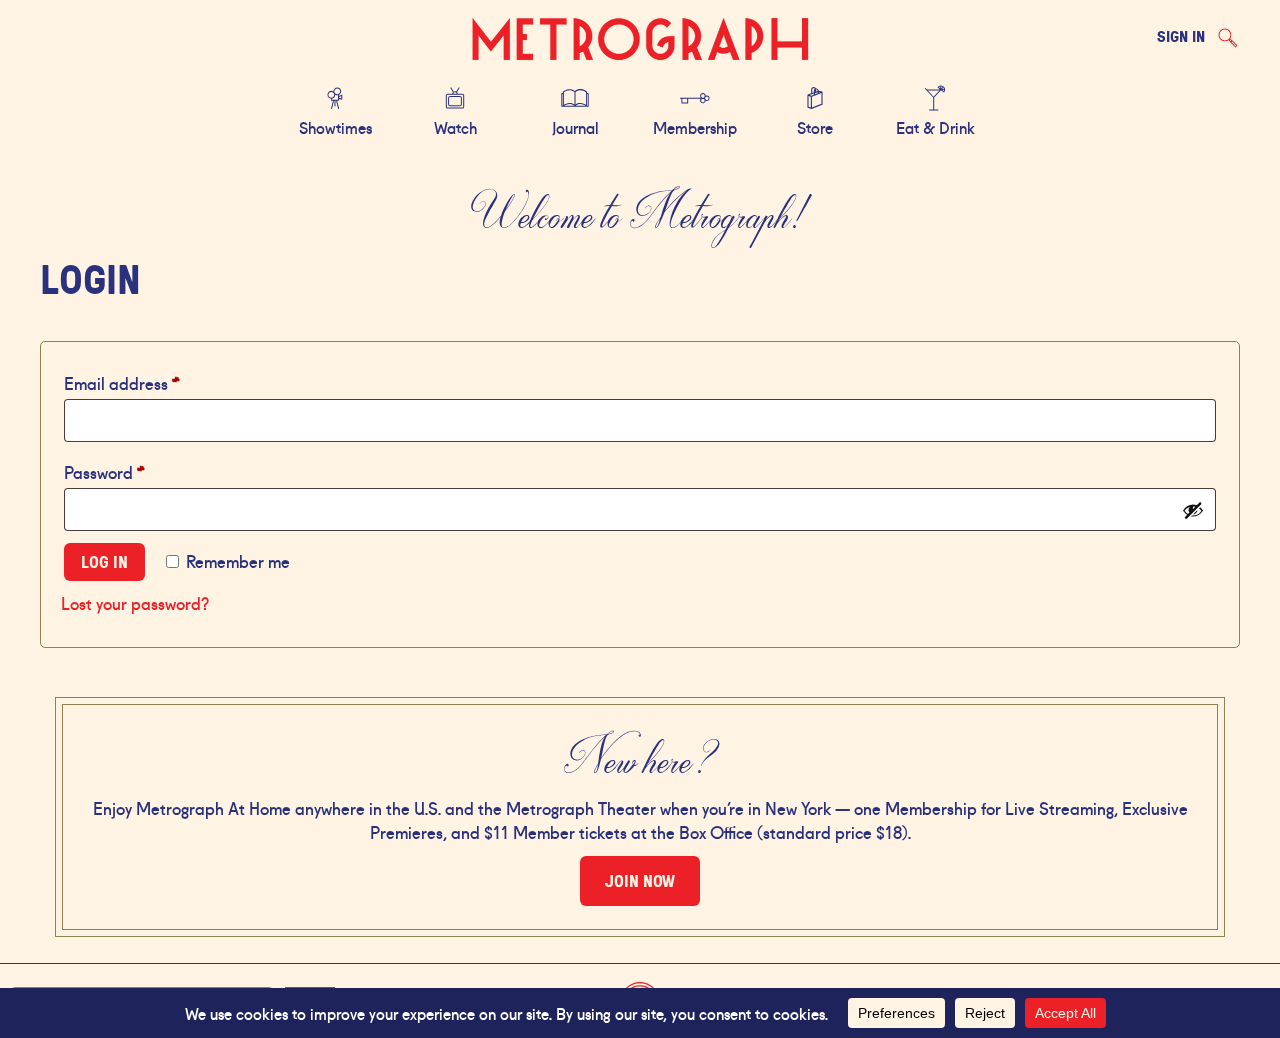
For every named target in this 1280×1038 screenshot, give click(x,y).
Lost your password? (135, 602)
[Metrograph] (640, 40)
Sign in (1181, 36)
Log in (104, 562)
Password (137, 470)
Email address (154, 381)
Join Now (640, 881)
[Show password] (1193, 510)
